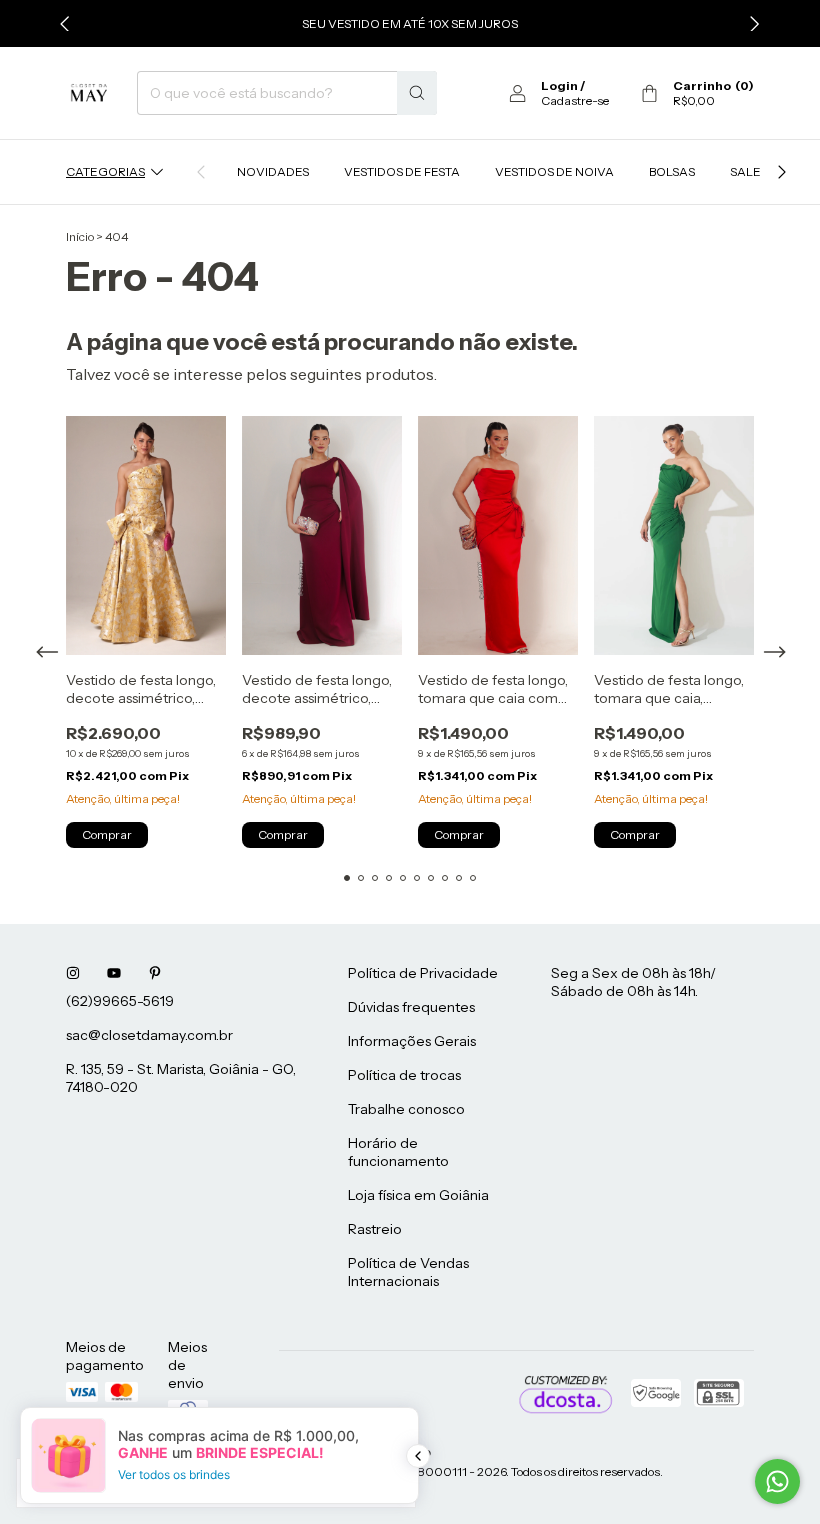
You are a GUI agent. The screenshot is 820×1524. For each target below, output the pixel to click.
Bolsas (672, 171)
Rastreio (375, 1229)
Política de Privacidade (423, 973)
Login (559, 85)
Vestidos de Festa (402, 171)
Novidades (273, 171)
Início (80, 236)
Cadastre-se (575, 100)
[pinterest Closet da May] (155, 973)
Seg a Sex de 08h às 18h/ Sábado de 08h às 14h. (633, 982)
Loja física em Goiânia (418, 1195)
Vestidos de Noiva (554, 171)
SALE (745, 171)
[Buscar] (417, 93)
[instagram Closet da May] (73, 973)
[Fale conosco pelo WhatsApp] (777, 1481)
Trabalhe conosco (406, 1109)
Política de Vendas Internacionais (408, 1272)
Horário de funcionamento (398, 1152)
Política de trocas (404, 1075)
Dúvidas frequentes (411, 1007)
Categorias (105, 171)
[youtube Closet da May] (114, 973)
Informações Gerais (412, 1041)
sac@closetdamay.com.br (149, 1035)
